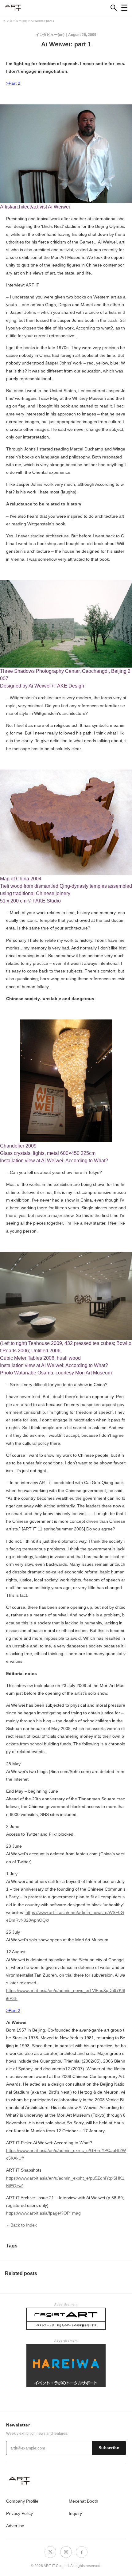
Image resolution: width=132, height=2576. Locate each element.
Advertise (15, 2526)
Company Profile (22, 2501)
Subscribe (109, 2448)
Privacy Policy (19, 2513)
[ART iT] (66, 2480)
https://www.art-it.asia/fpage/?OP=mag (43, 2213)
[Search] (114, 8)
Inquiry (75, 2513)
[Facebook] (82, 2552)
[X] (50, 2552)
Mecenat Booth (83, 2501)
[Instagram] (66, 2552)
